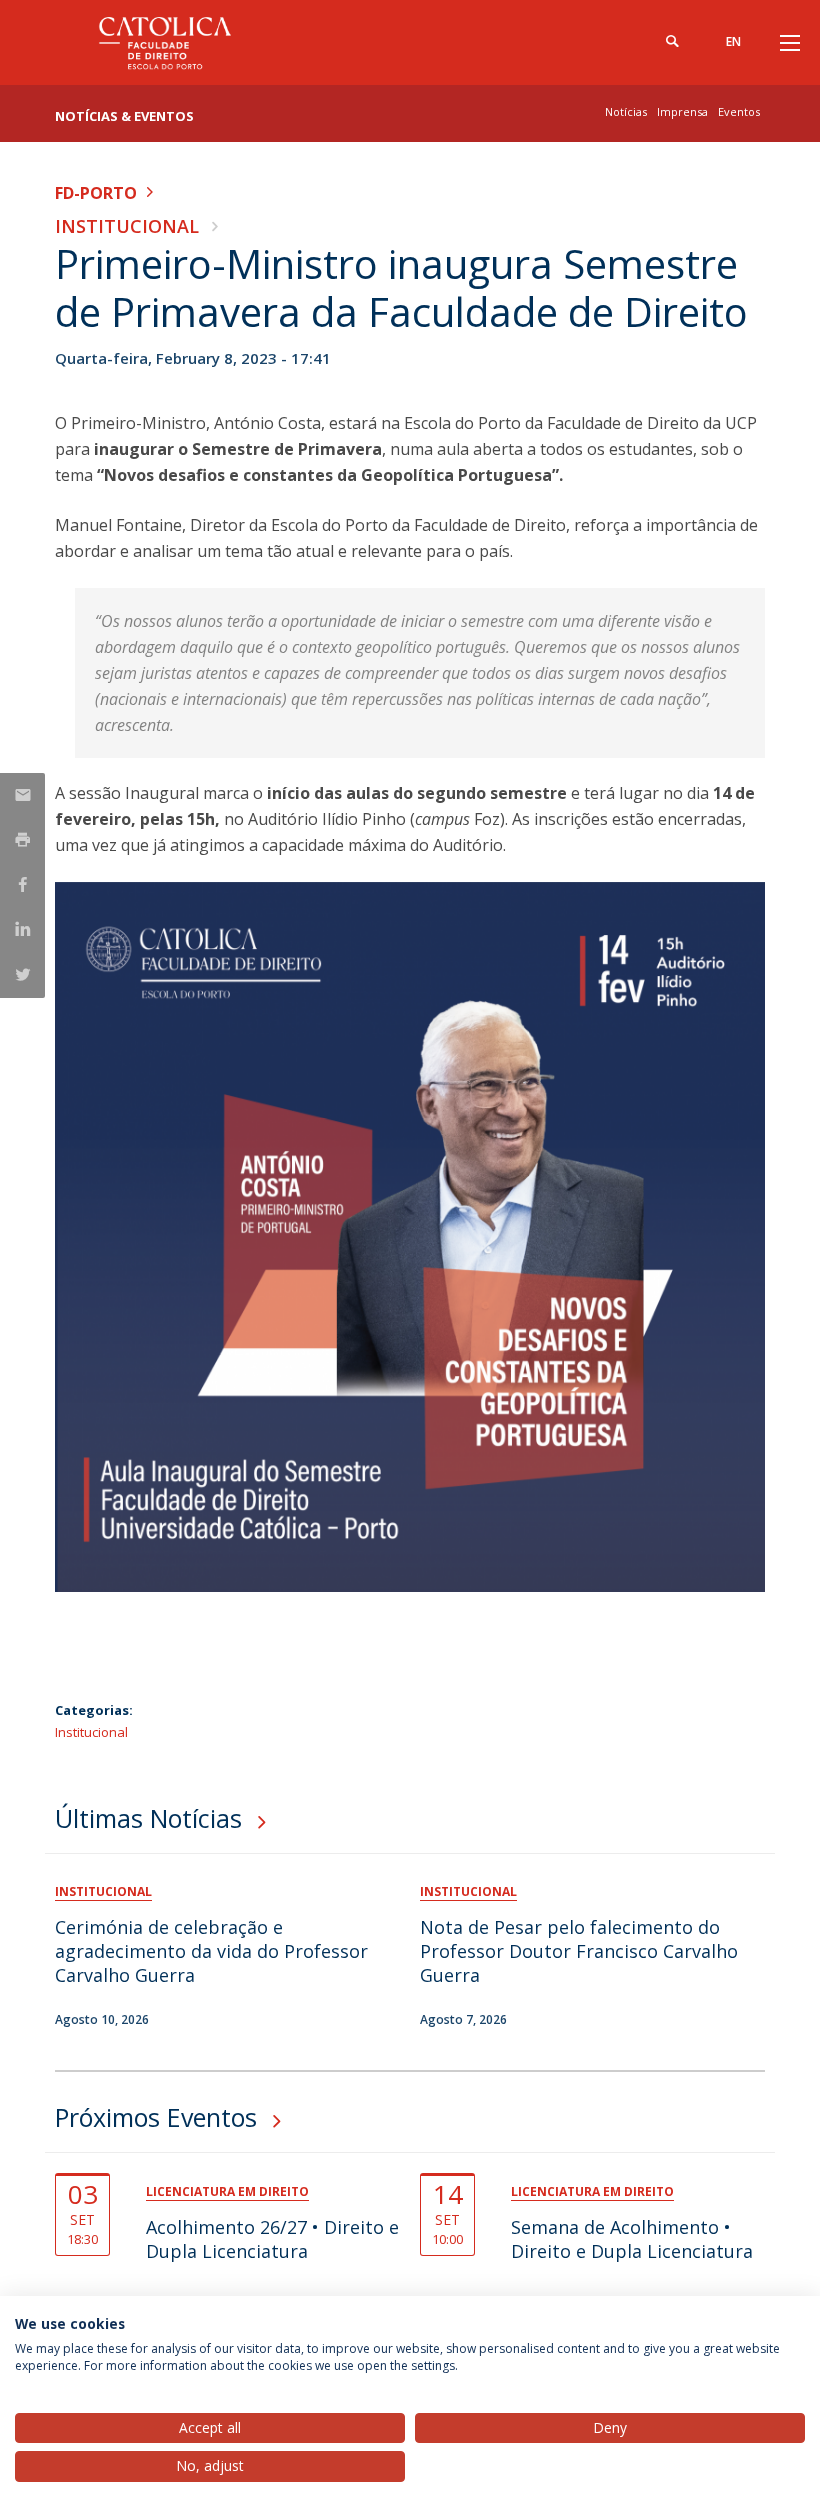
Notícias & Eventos (124, 116)
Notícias (626, 111)
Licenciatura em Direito (227, 2191)
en (733, 41)
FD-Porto (96, 193)
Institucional (127, 226)
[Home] (180, 42)
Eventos (739, 111)
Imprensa (682, 111)
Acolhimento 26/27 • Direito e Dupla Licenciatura (272, 2239)
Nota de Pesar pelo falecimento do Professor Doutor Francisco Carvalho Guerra (579, 1951)
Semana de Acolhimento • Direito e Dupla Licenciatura (632, 2239)
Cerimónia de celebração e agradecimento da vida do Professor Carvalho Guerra (211, 1951)
